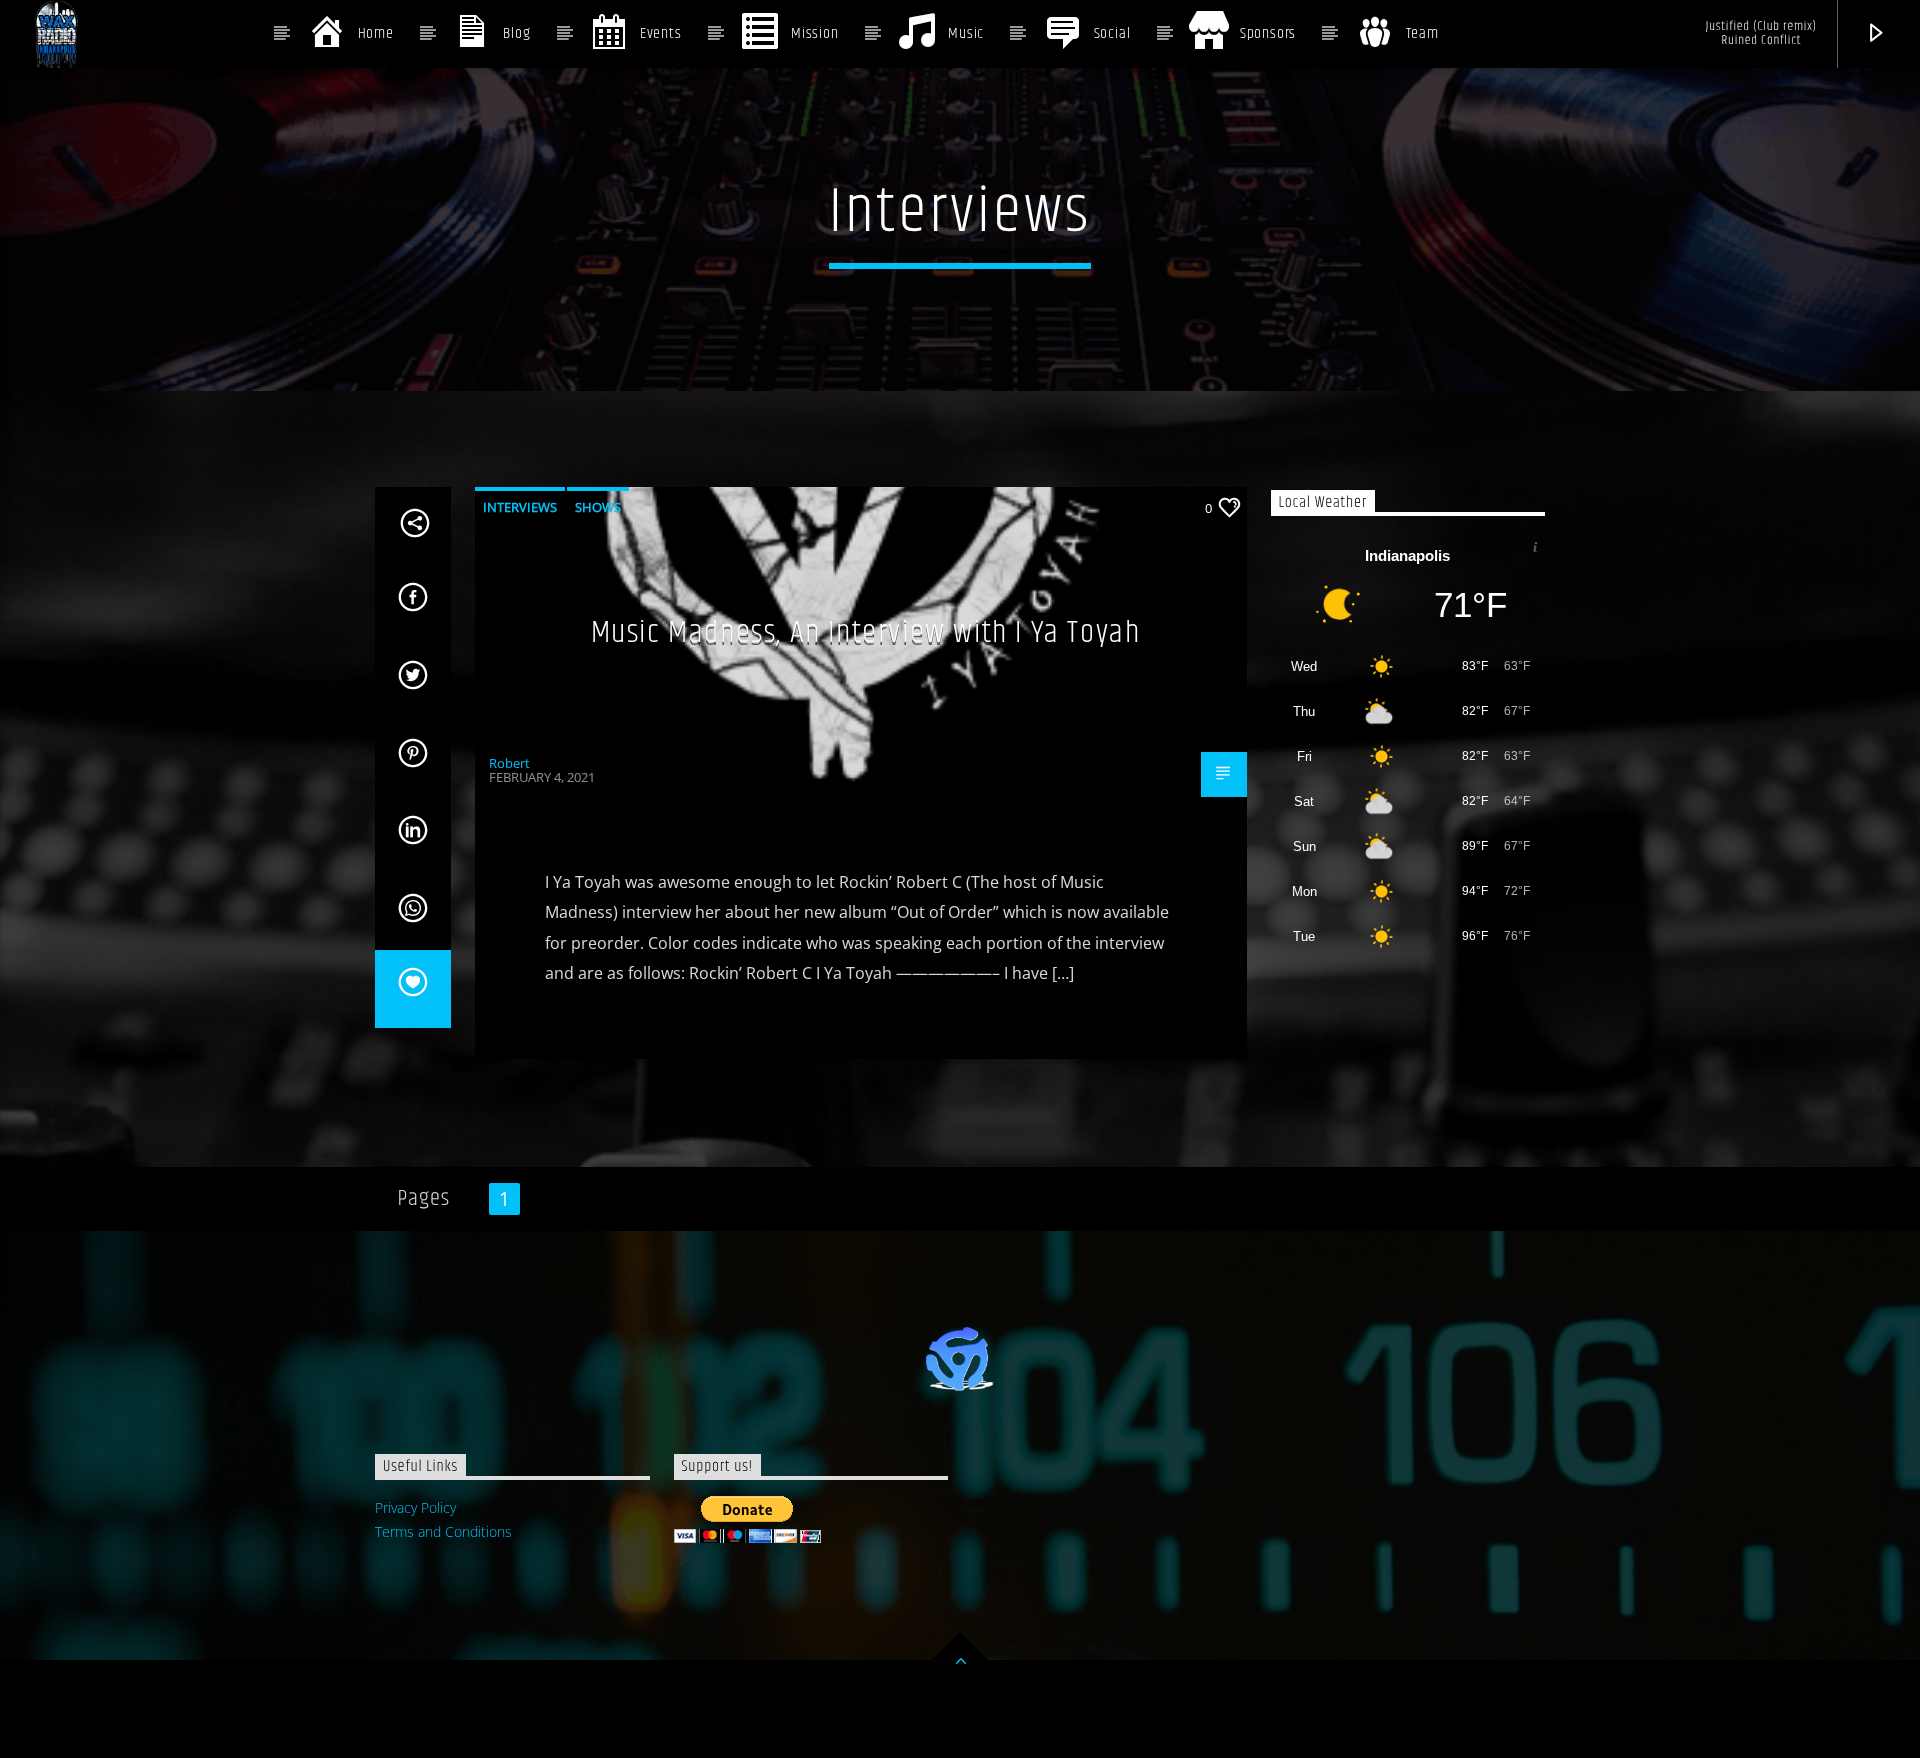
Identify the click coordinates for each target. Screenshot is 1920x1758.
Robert (509, 763)
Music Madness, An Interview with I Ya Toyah (866, 632)
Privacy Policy (415, 1507)
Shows (598, 507)
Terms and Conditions (443, 1531)
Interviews (520, 507)
